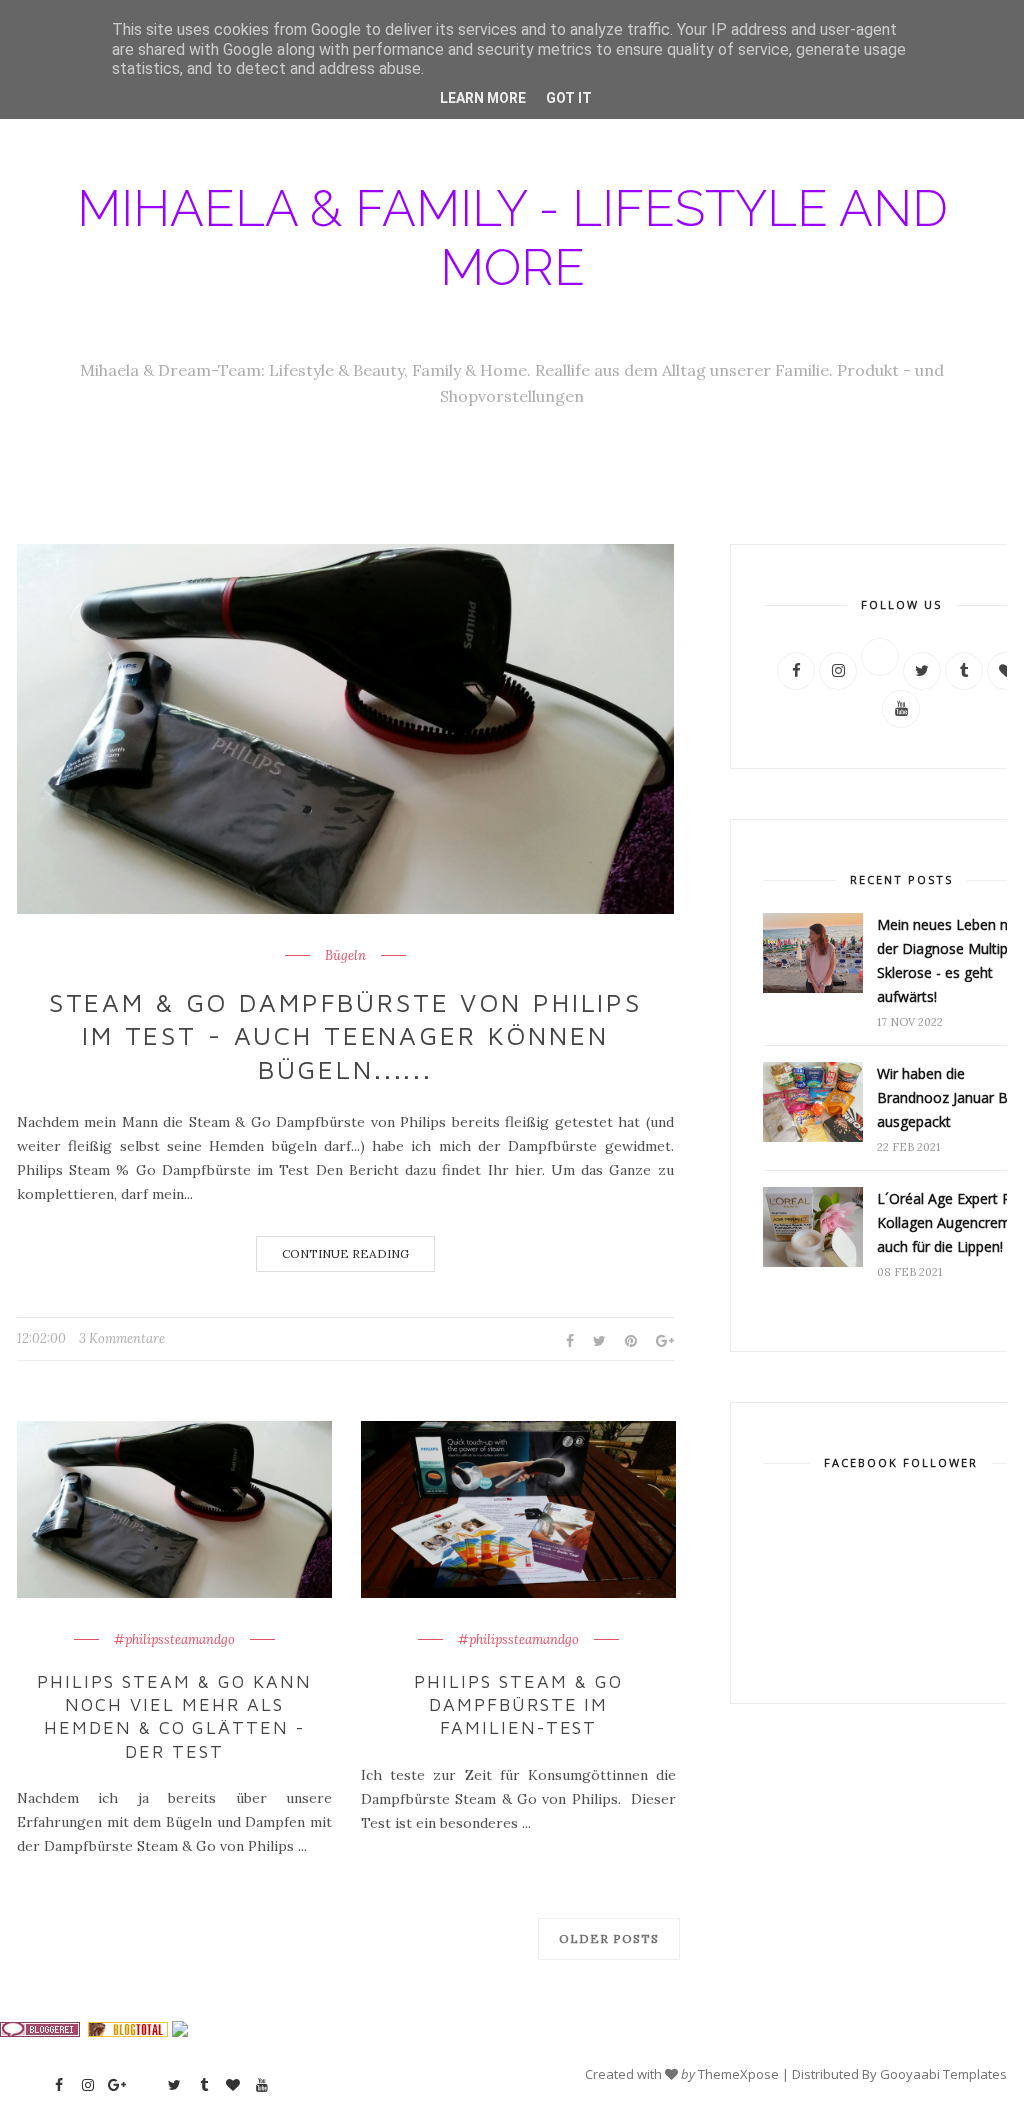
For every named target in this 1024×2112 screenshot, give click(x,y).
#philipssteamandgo (174, 1640)
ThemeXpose (738, 2074)
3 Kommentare (122, 1338)
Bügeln (345, 956)
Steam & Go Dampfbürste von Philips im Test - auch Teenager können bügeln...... (345, 1036)
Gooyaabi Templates (943, 2074)
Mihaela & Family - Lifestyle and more (512, 238)
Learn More (483, 98)
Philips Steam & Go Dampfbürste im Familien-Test (518, 1705)
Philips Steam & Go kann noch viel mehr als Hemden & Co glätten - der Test (174, 1716)
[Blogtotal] (128, 2032)
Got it (569, 98)
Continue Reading (345, 1253)
